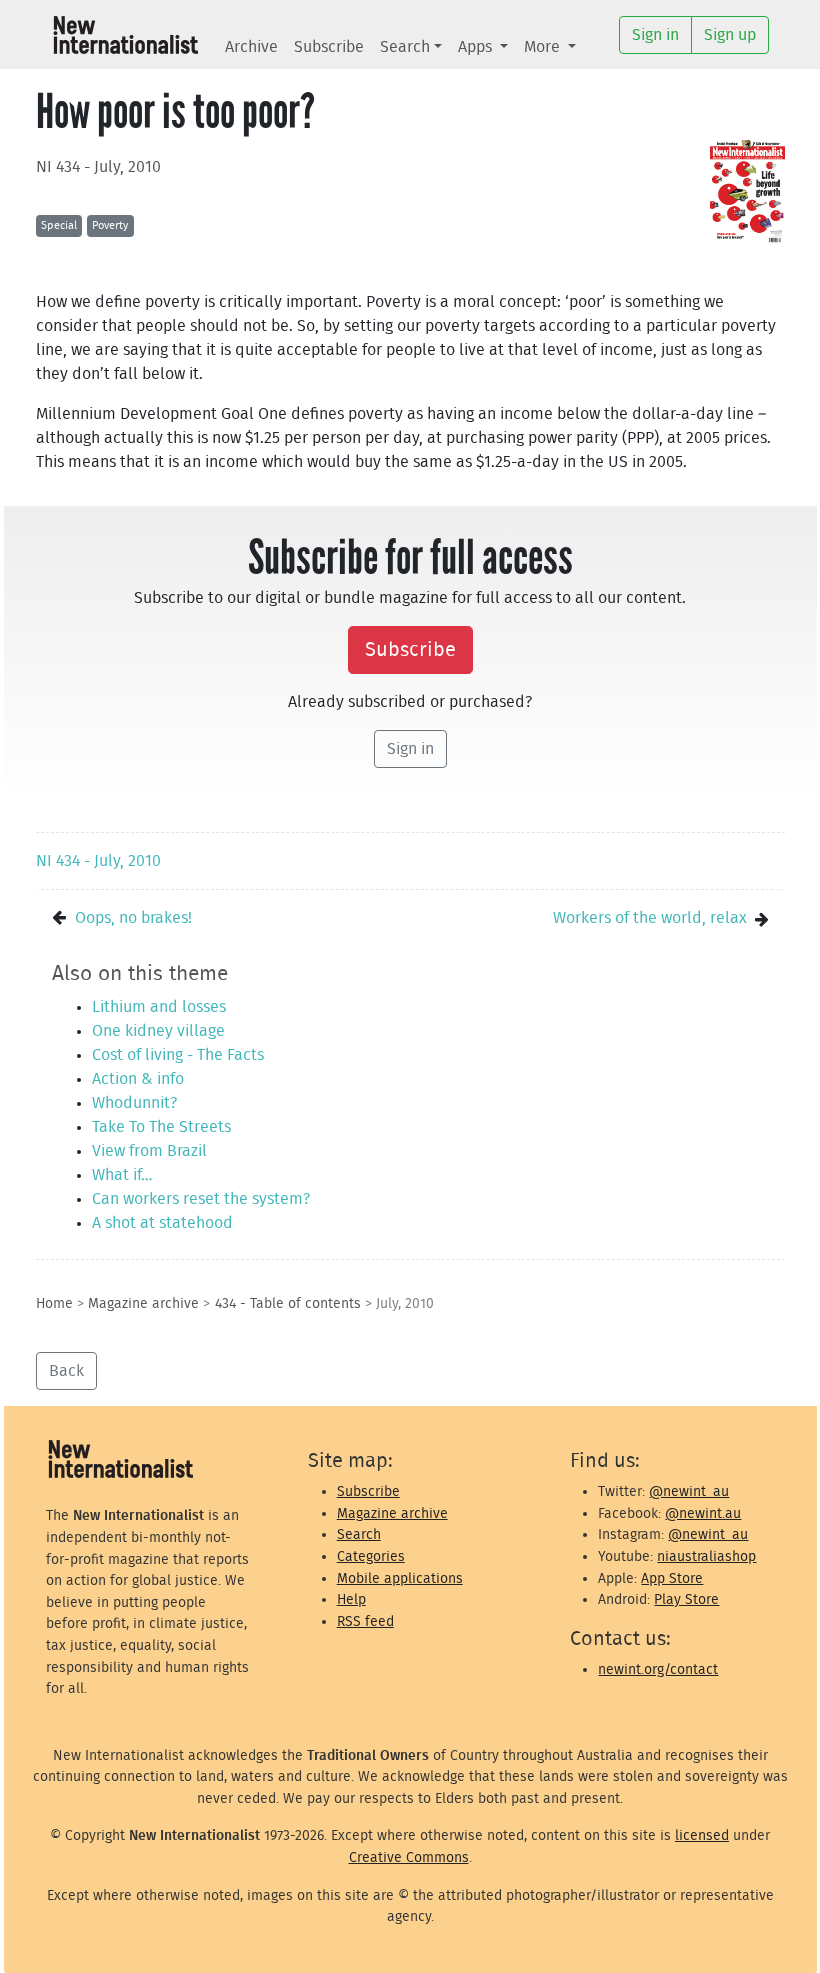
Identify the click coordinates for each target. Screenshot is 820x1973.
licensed (702, 1835)
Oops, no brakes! (133, 918)
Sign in (410, 749)
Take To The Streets (161, 1127)
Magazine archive (143, 1303)
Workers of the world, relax (650, 918)
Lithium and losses (159, 1007)
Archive (251, 47)
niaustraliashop (706, 1556)
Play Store (686, 1599)
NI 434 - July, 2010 (98, 167)
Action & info (138, 1079)
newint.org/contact (658, 1669)
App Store (672, 1578)
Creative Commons (409, 1857)
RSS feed (365, 1621)
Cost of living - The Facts (178, 1055)
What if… (122, 1175)
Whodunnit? (134, 1103)
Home (54, 1303)
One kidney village (158, 1031)
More (544, 47)
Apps (477, 47)
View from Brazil (149, 1151)
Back (66, 1371)
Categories (371, 1556)
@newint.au (703, 1513)
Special (59, 225)
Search (405, 47)
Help (351, 1599)
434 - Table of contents (288, 1303)
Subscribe (329, 47)
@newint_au (689, 1491)
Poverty (110, 225)
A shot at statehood (162, 1223)
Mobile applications (400, 1578)
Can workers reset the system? (201, 1199)
